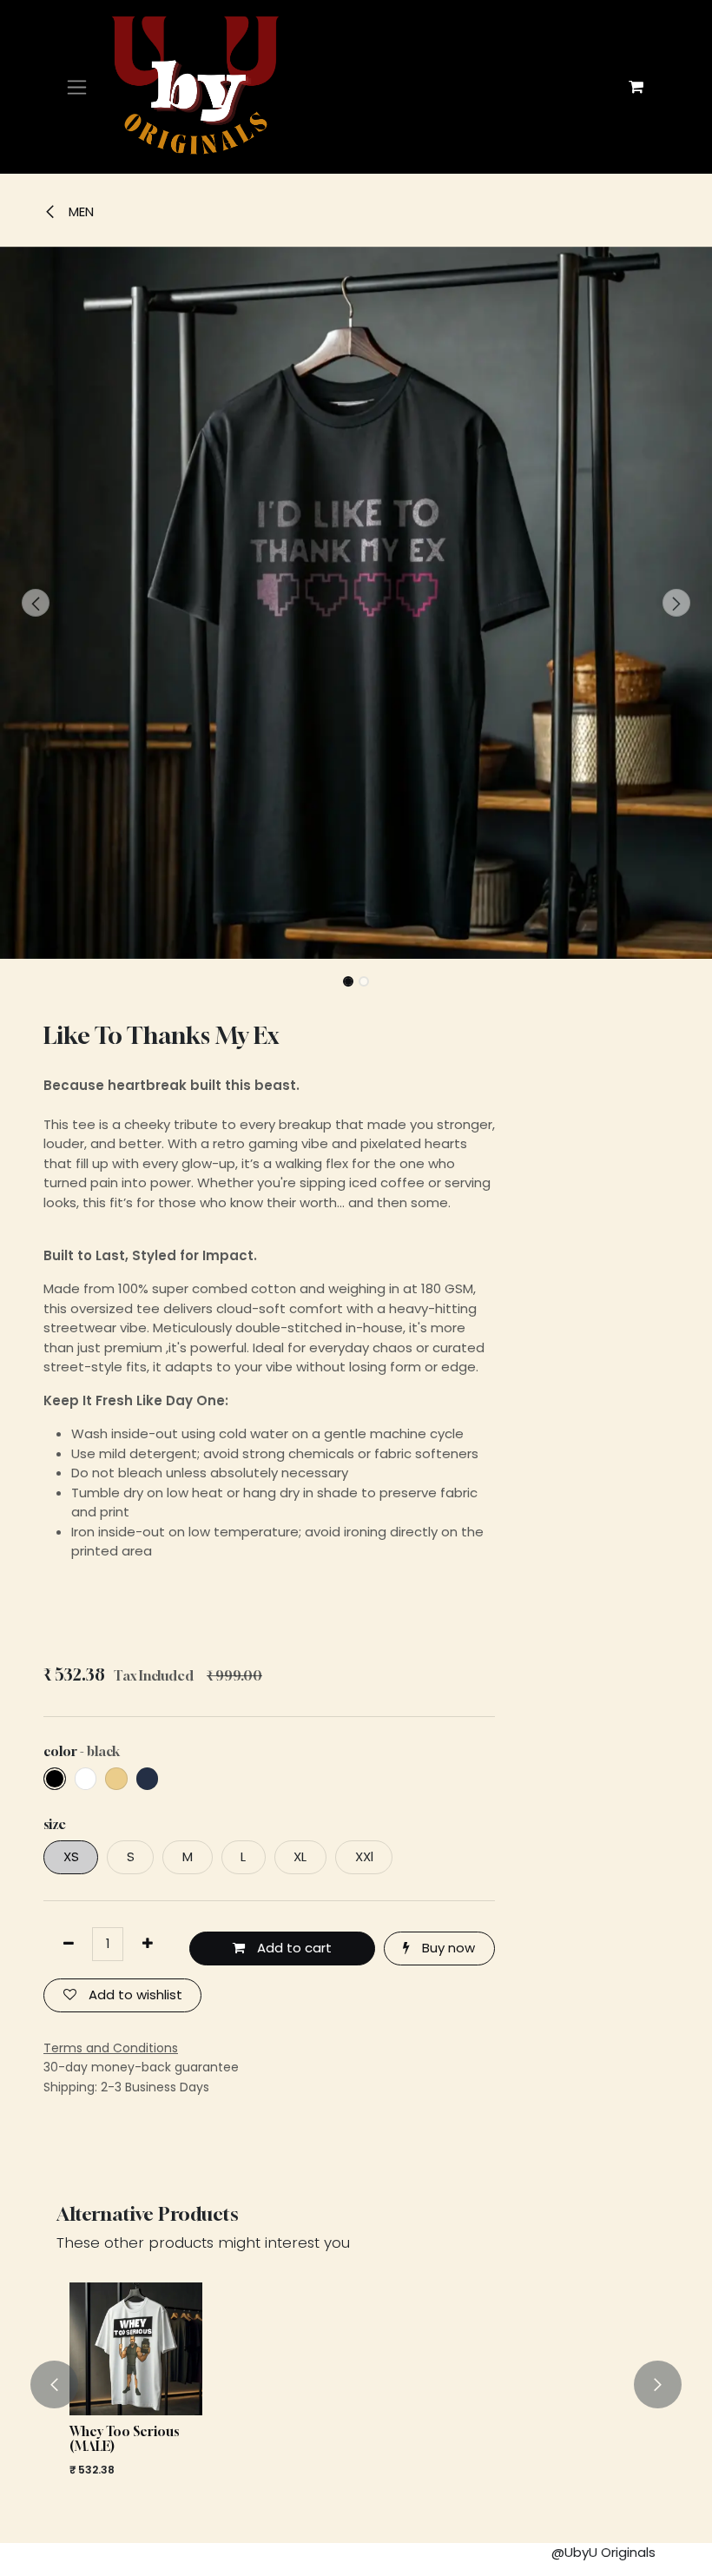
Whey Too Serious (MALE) (124, 2439)
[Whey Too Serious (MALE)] (136, 2349)
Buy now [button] (447, 1948)
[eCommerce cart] (636, 87)
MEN (79, 211)
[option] (356, 2385)
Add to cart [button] (293, 1948)
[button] (36, 603)
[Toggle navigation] (77, 87)
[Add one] (147, 1944)
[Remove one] (68, 1944)
